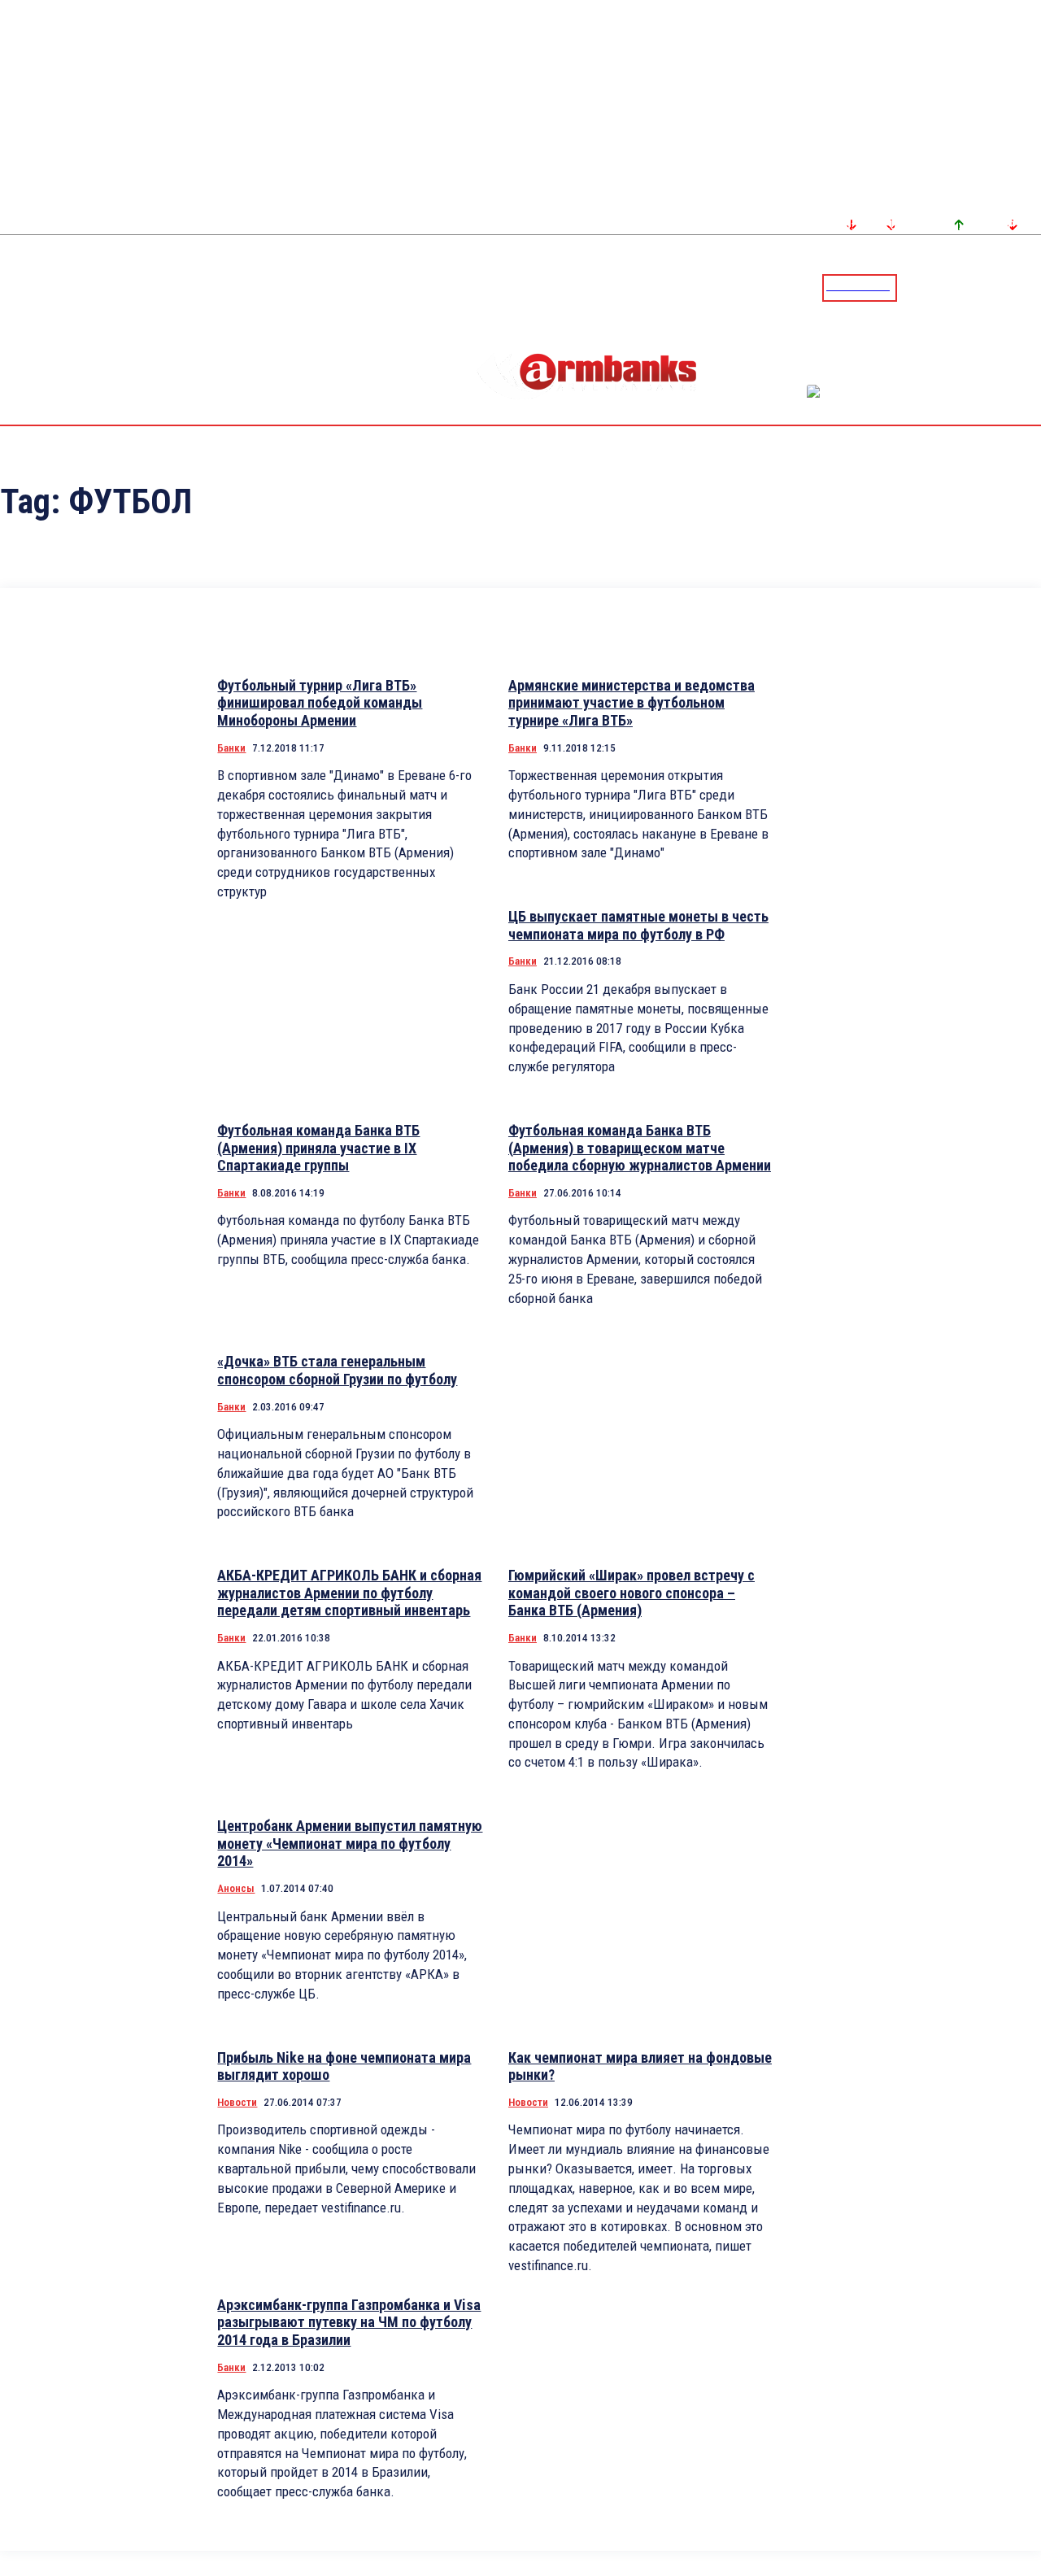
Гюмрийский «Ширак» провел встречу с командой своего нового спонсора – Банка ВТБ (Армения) (632, 1593)
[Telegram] (991, 287)
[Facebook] (972, 287)
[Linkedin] (1030, 287)
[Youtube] (1011, 287)
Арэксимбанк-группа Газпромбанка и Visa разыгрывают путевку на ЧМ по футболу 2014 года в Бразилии (349, 2322)
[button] (913, 286)
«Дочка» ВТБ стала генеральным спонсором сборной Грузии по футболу (337, 1370)
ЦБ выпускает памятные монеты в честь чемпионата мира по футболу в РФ (638, 925)
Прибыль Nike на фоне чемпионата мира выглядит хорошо (344, 2066)
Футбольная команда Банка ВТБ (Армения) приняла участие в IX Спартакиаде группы (318, 1148)
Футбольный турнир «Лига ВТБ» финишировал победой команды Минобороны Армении (320, 703)
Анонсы (236, 1888)
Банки (231, 748)
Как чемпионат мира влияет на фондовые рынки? (640, 2066)
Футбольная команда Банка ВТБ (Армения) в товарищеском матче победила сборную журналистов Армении (640, 1148)
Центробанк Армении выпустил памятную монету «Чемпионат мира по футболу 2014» (350, 1843)
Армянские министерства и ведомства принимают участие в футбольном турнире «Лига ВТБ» (632, 703)
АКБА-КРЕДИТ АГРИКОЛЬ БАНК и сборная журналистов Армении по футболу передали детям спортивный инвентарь (349, 1593)
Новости (237, 2102)
